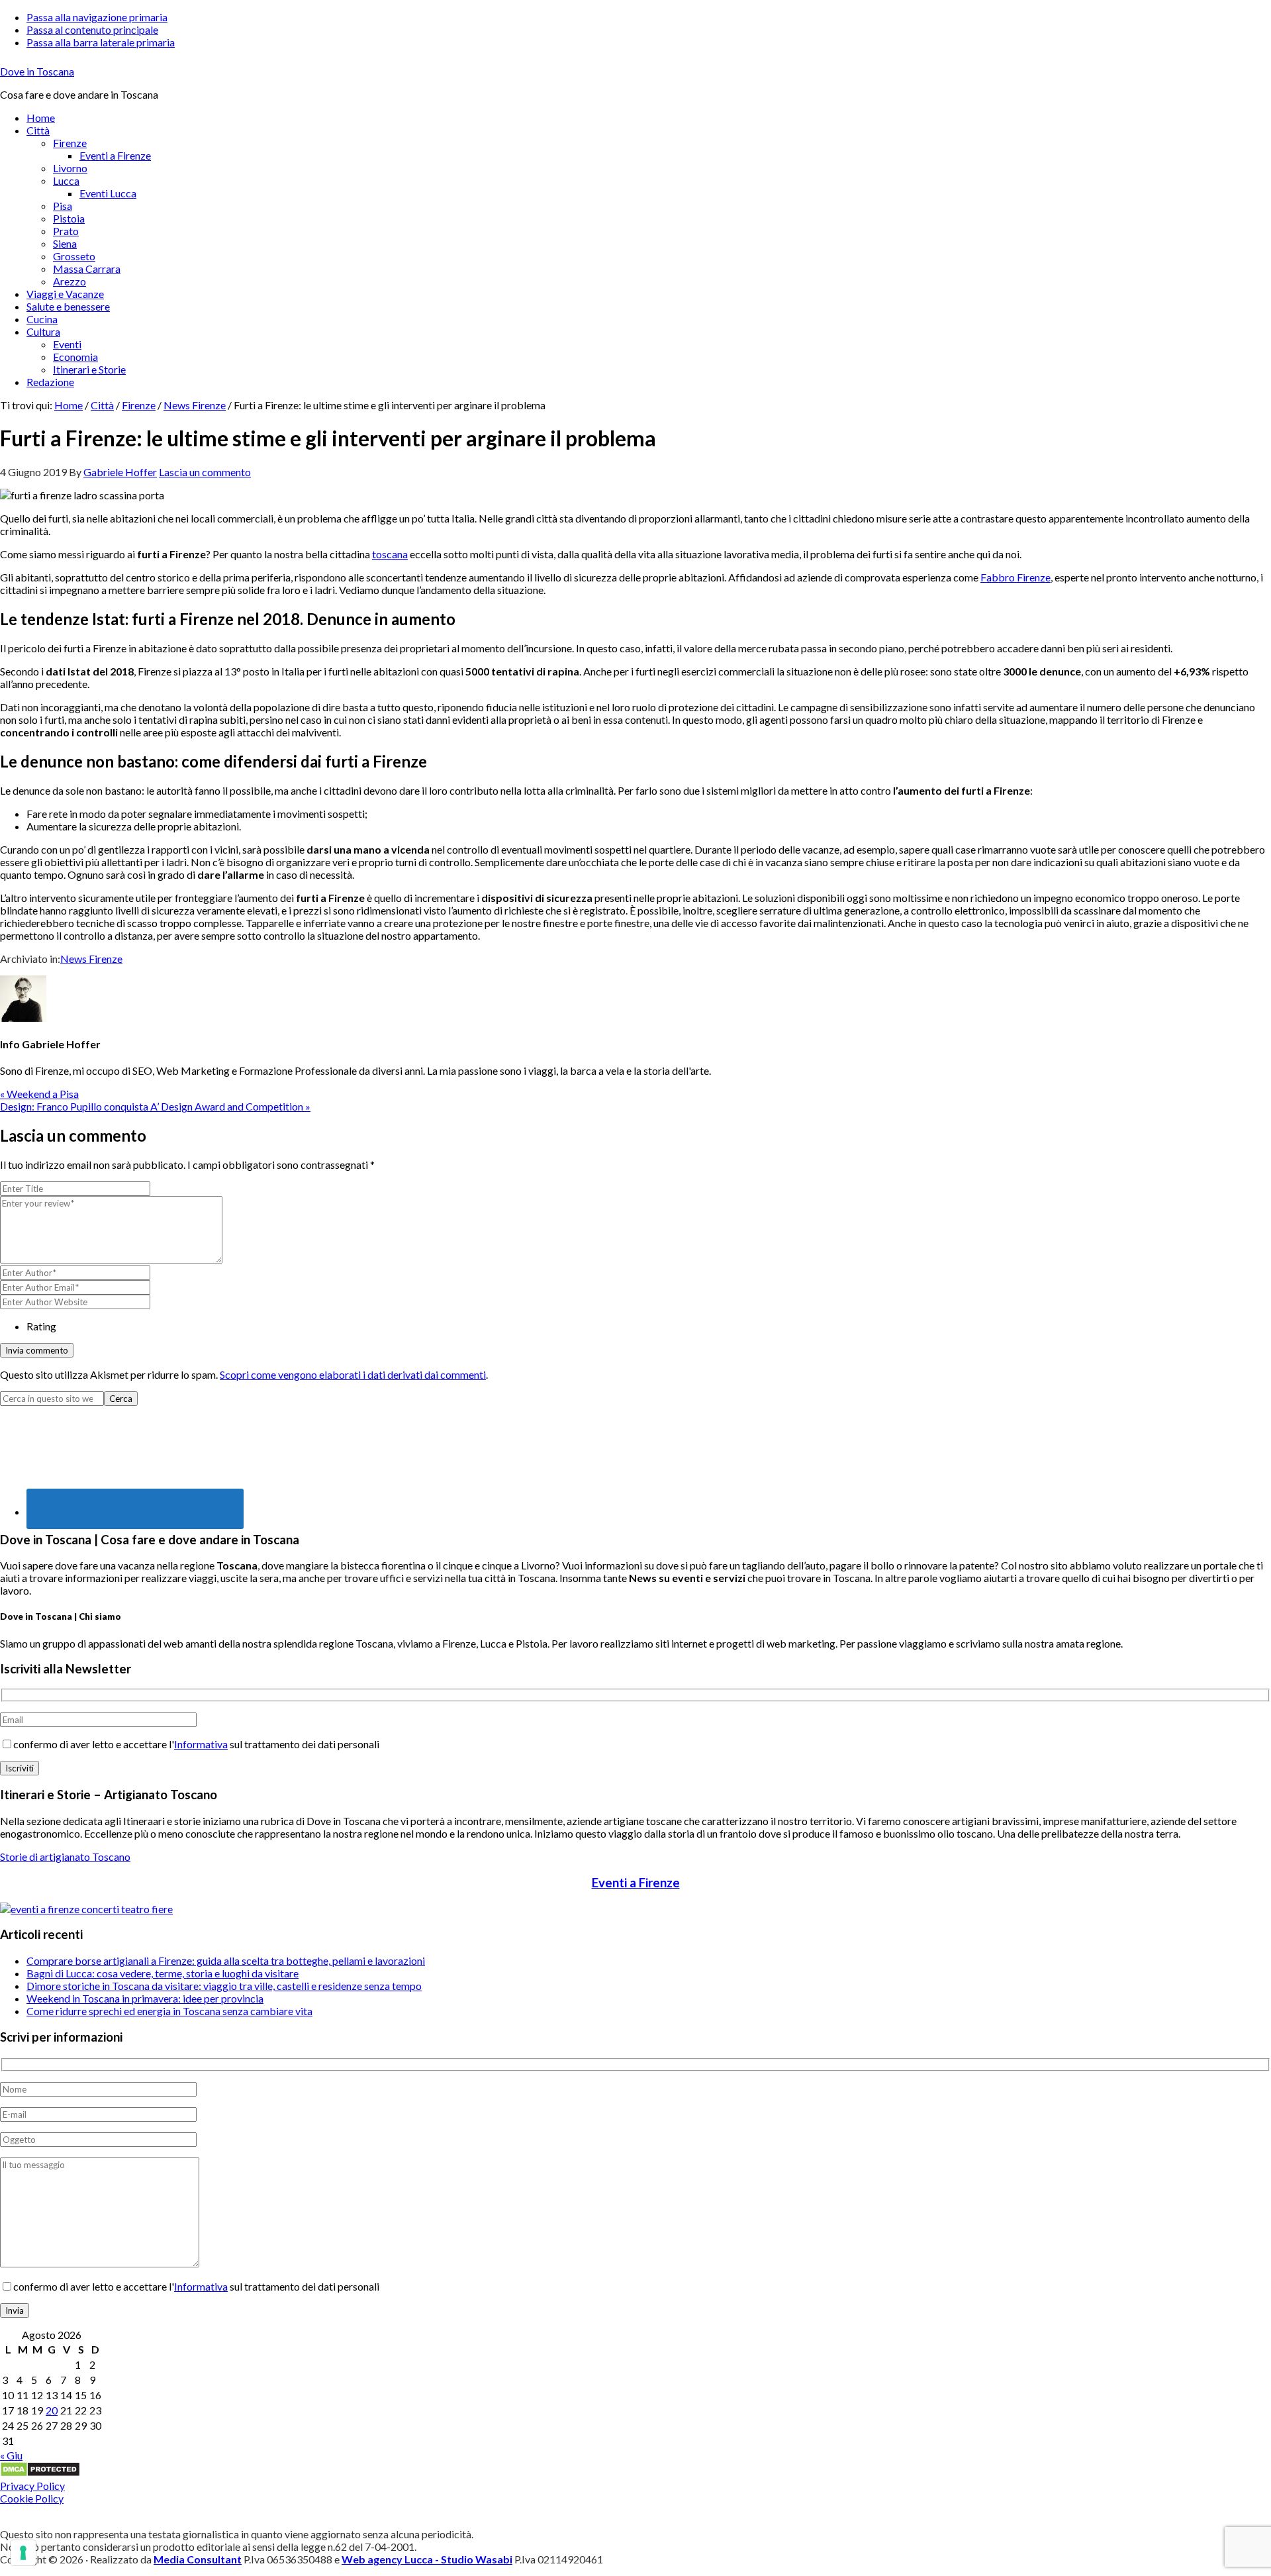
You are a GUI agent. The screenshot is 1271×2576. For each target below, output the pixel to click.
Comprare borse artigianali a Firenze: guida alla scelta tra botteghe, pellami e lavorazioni (226, 1960)
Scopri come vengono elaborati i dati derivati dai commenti (353, 1374)
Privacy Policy (32, 2486)
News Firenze (91, 959)
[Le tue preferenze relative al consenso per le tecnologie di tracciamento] (23, 2553)
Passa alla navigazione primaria (97, 17)
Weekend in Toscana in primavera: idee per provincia (145, 1998)
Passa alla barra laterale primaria (101, 42)
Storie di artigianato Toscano (65, 1857)
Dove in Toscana (37, 71)
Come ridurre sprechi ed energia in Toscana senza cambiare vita (169, 2011)
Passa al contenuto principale (92, 29)
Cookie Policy (32, 2498)
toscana (390, 554)
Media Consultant (198, 2559)
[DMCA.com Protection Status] (40, 2473)
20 (52, 2410)
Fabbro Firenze (1015, 577)
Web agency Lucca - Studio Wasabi (427, 2559)
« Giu (11, 2455)
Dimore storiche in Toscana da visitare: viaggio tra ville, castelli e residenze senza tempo (224, 1986)
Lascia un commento (205, 472)
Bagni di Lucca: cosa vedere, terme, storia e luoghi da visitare (163, 1973)
